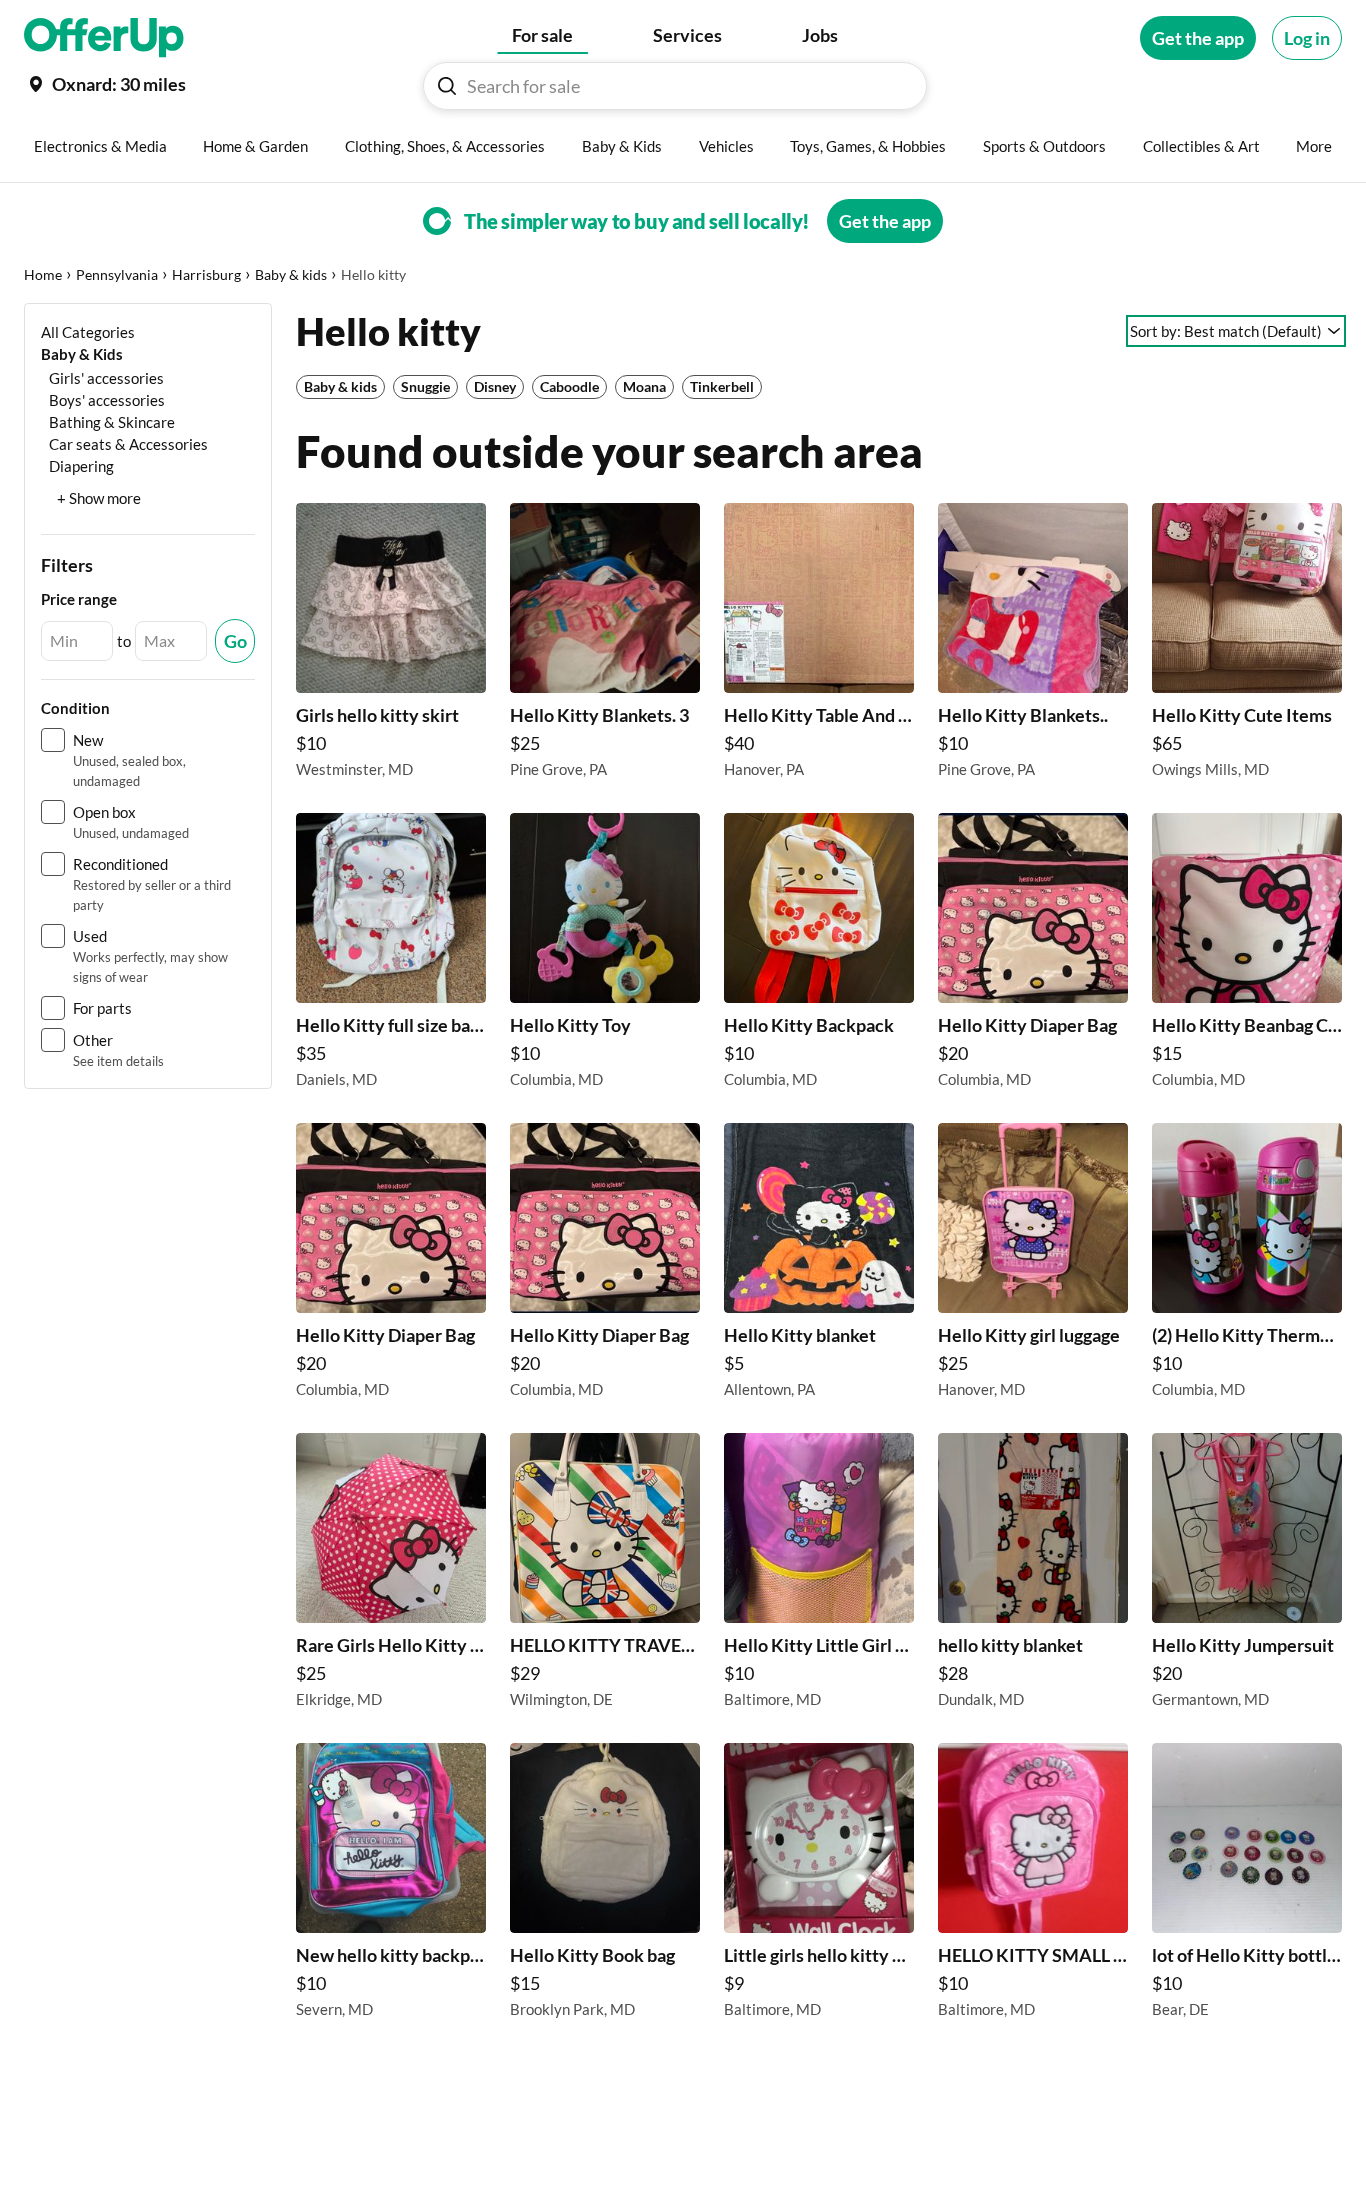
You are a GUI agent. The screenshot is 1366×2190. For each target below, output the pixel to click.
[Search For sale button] (447, 86)
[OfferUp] (104, 38)
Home (43, 274)
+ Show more (99, 498)
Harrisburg (206, 274)
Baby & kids (291, 274)
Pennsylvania (117, 274)
